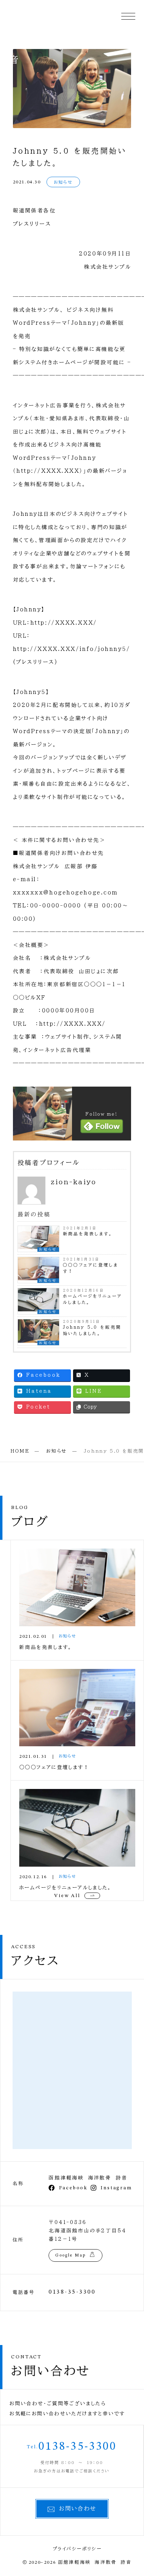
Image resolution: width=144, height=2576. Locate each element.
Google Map (70, 2255)
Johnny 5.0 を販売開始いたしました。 (92, 1330)
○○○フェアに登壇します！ (91, 1268)
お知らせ (63, 182)
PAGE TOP (134, 2493)
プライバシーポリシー (77, 2549)
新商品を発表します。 (88, 1234)
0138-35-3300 (72, 2292)
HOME (20, 1451)
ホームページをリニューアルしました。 (93, 1299)
